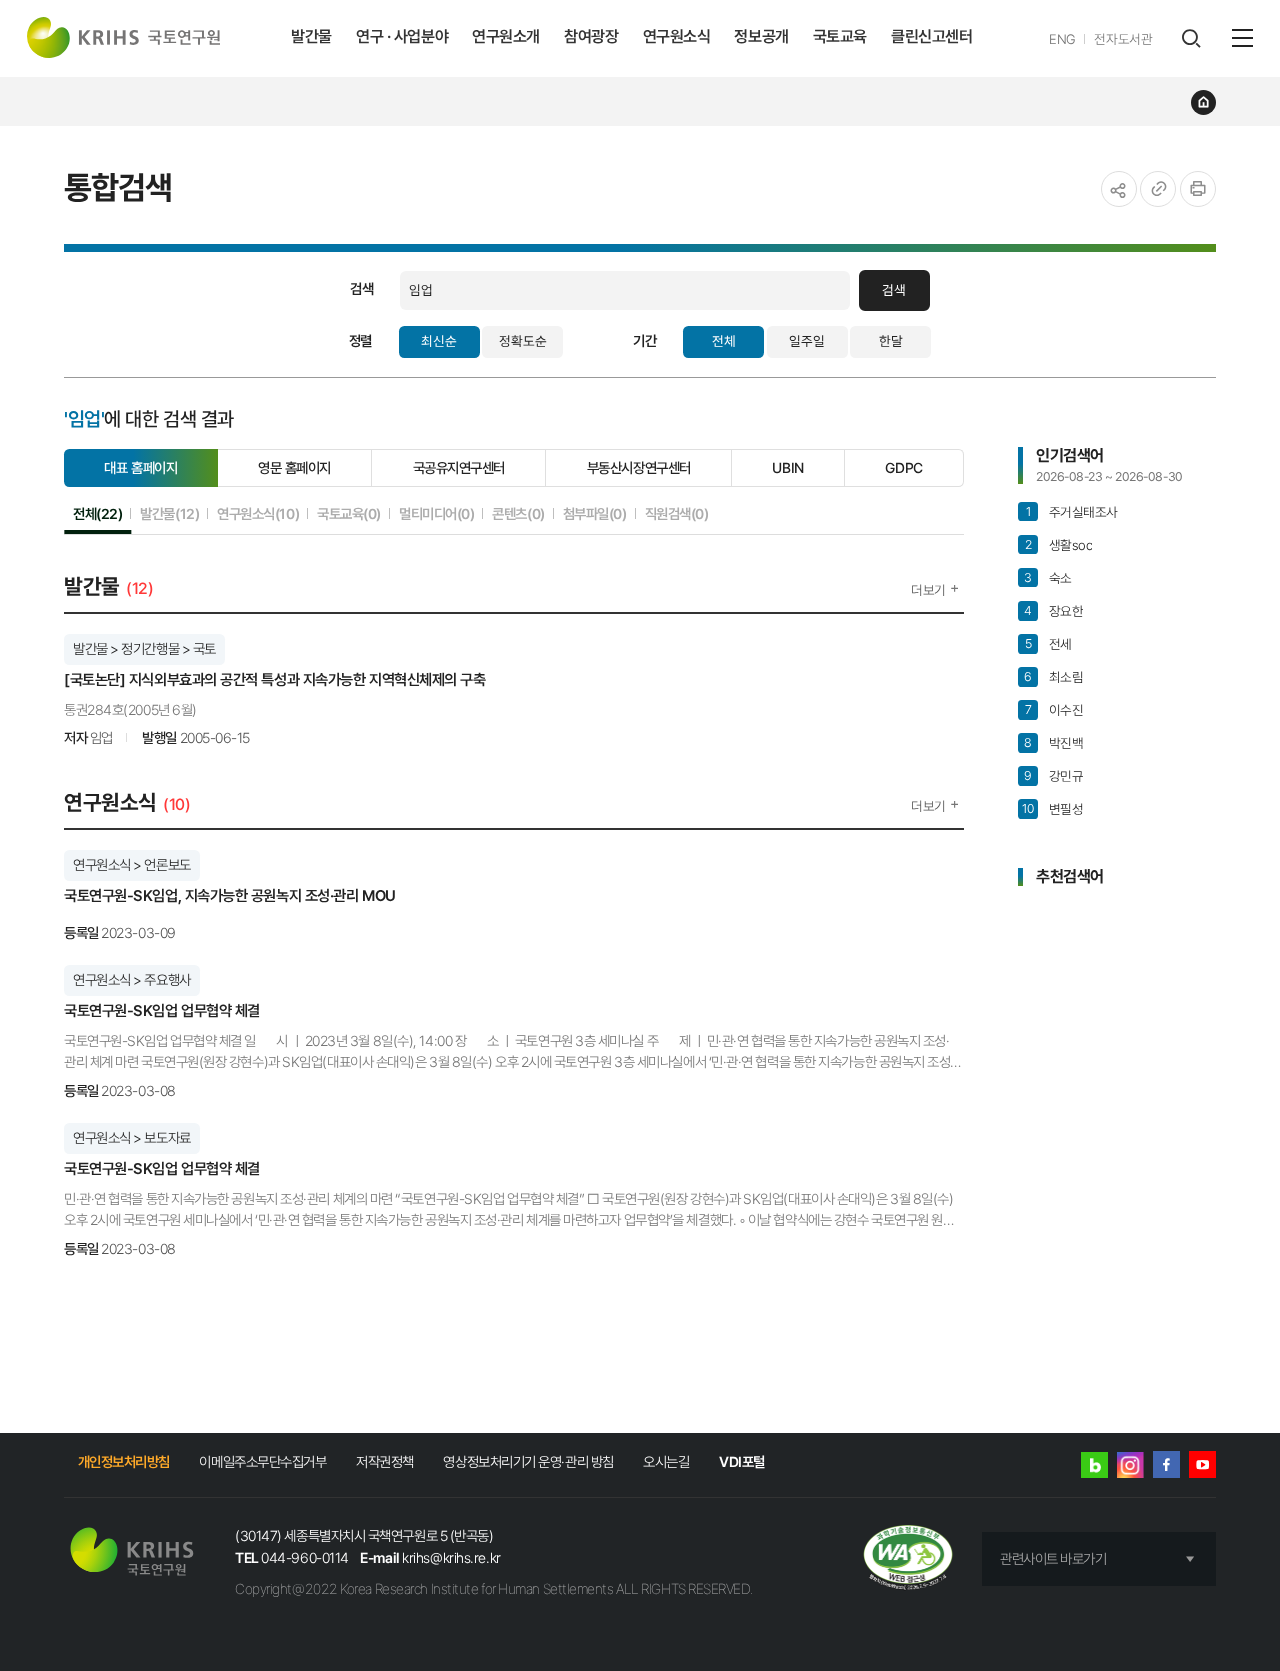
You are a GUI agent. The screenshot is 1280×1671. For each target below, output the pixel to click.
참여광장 (591, 36)
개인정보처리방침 (124, 1461)
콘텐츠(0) (518, 513)
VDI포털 (742, 1461)
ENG (1062, 39)
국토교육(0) (349, 513)
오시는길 (666, 1461)
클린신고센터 (931, 36)
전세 (1048, 644)
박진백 (1053, 743)
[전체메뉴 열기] (1242, 38)
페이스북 (1166, 1464)
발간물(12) (169, 513)
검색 (894, 290)
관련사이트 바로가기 (1053, 1558)
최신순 (439, 341)
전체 (724, 341)
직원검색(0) (677, 513)
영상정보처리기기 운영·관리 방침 (528, 1461)
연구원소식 (677, 36)
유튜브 (1202, 1464)
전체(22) (97, 513)
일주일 (807, 341)
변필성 (1052, 809)
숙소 (1048, 578)
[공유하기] (1119, 189)
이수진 (1054, 710)
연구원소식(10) (258, 513)
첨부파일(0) (595, 513)
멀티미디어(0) (436, 513)
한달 (891, 341)
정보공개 (761, 36)
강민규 (1053, 776)
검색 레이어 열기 (1190, 38)
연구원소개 (506, 36)
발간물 (311, 36)
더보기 (928, 590)
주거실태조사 (1072, 512)
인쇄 (1198, 189)
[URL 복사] (1158, 189)
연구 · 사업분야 (402, 36)
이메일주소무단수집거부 (262, 1461)
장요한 (1053, 611)
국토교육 (840, 36)
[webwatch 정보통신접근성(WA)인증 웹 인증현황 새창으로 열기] (908, 1559)
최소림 (1053, 677)
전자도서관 (1123, 39)
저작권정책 (385, 1461)
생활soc (1058, 545)
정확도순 (523, 341)
